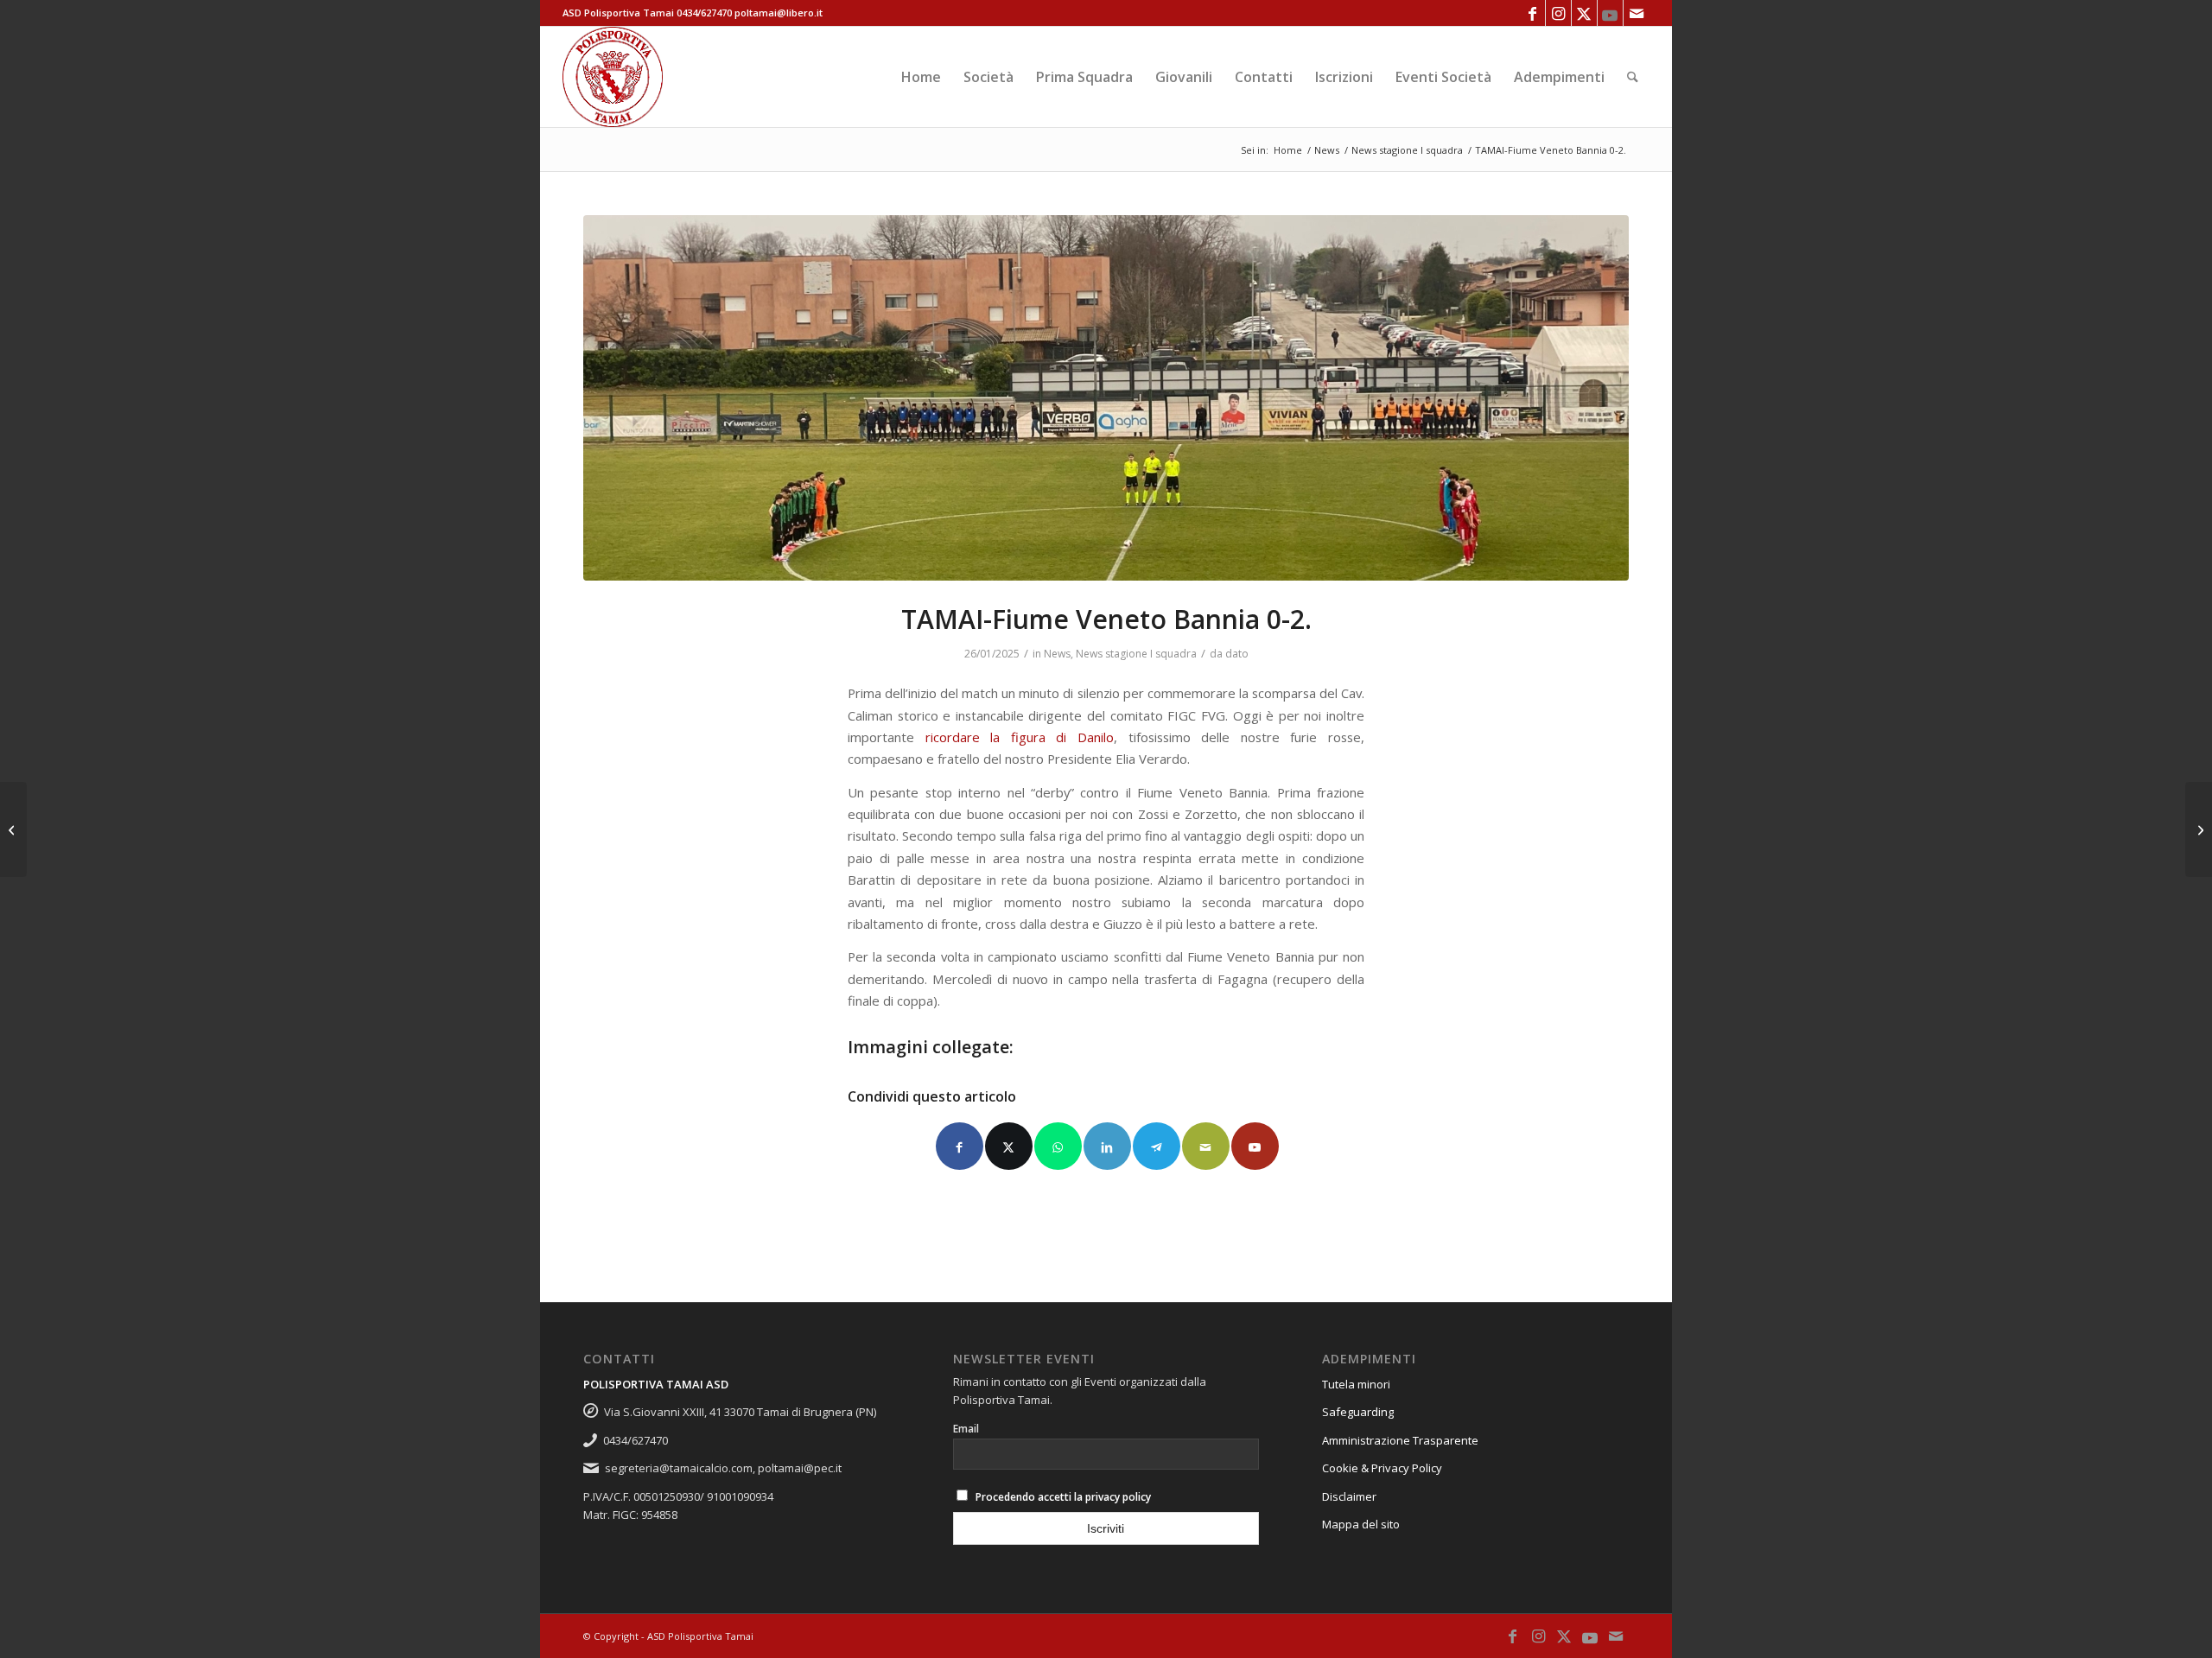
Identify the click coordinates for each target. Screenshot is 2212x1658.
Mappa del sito (1361, 1524)
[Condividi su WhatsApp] (1058, 1146)
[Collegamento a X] (1584, 13)
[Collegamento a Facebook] (1532, 13)
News (1057, 654)
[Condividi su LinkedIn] (1107, 1146)
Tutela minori (1356, 1384)
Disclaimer (1349, 1496)
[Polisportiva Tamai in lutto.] (13, 829)
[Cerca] (1633, 77)
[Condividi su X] (1009, 1146)
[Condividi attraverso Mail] (1206, 1146)
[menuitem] (921, 77)
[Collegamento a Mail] (1637, 13)
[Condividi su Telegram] (1157, 1146)
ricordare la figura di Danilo (1020, 737)
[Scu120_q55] (613, 77)
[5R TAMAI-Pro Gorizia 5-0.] (2199, 829)
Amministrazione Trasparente (1400, 1440)
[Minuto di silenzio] (1106, 398)
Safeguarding (1358, 1412)
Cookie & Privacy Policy (1382, 1468)
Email (966, 1429)
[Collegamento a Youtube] (1610, 13)
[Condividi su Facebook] (960, 1146)
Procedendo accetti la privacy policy (1063, 1497)
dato (1237, 654)
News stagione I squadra (1136, 654)
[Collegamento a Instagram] (1558, 13)
